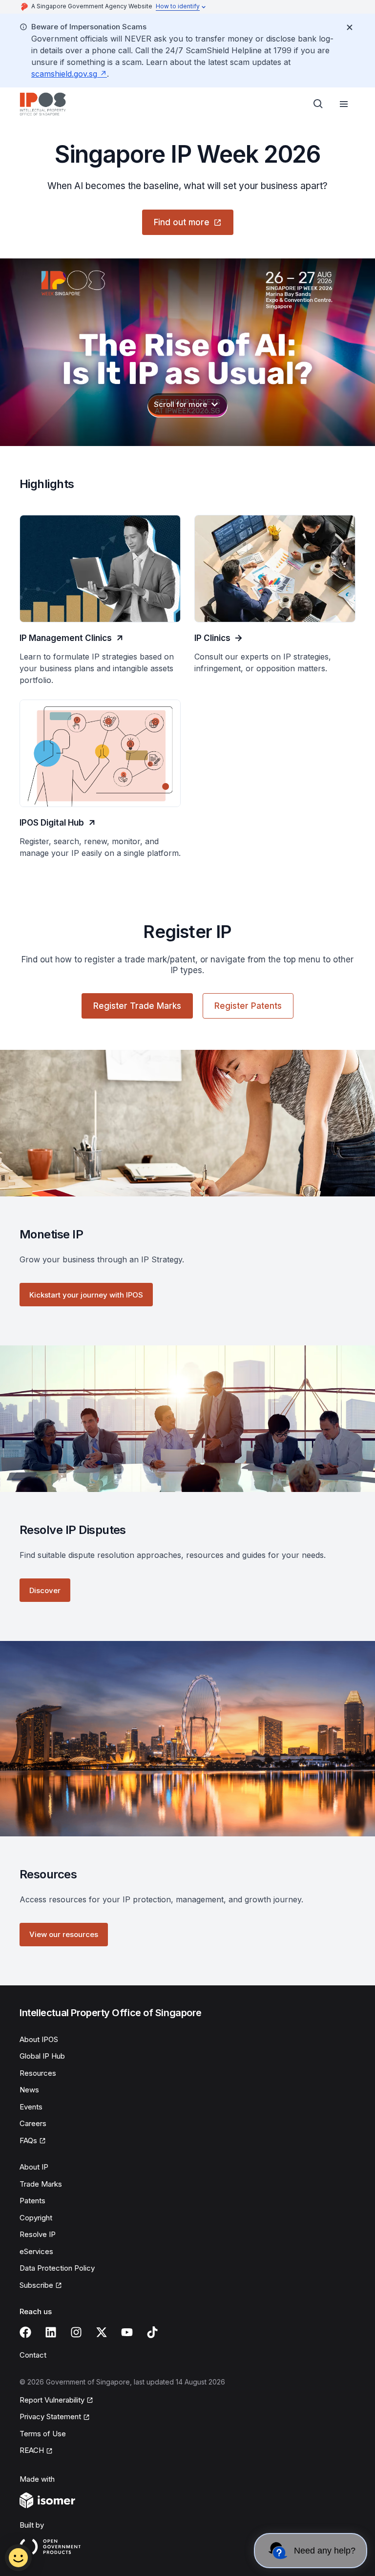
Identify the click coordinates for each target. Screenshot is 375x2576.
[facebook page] (25, 2332)
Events (31, 2107)
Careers (33, 2123)
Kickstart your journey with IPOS (86, 1295)
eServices (36, 2251)
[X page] (102, 2332)
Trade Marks (41, 2184)
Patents (32, 2201)
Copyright (36, 2218)
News (29, 2090)
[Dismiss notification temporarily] (350, 27)
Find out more (182, 222)
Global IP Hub (42, 2056)
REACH (32, 2450)
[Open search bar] (318, 104)
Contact (33, 2355)
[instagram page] (76, 2332)
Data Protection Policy (57, 2268)
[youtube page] (127, 2332)
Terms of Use (43, 2434)
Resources (38, 2073)
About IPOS (39, 2039)
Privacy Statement (50, 2416)
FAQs (28, 2140)
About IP (34, 2167)
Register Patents (248, 1006)
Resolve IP (38, 2234)
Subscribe (36, 2285)
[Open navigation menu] (344, 104)
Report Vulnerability (52, 2400)
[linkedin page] (51, 2332)
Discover (45, 1590)
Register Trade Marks (137, 1006)
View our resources (64, 1934)
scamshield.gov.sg (64, 74)
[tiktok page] (152, 2332)
